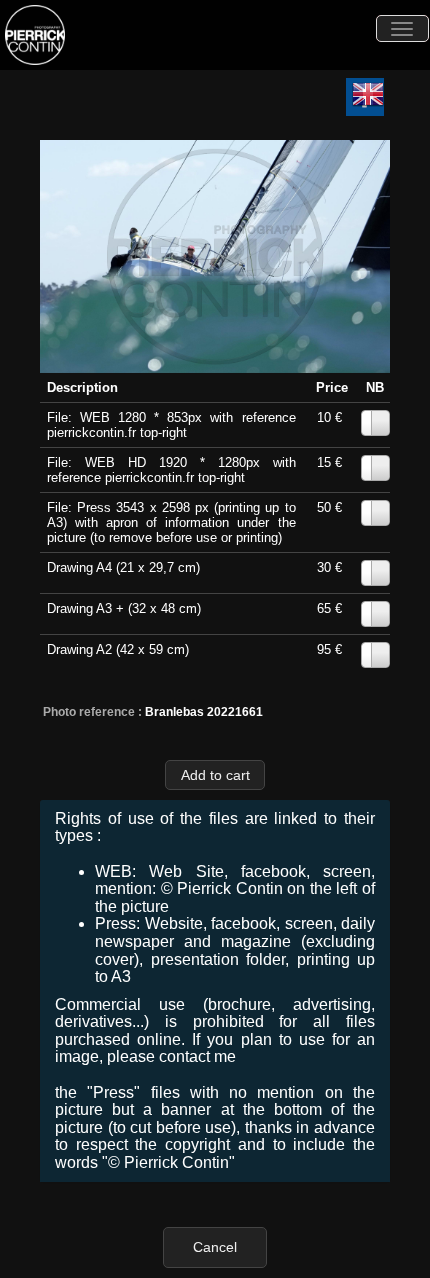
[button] (215, 774)
